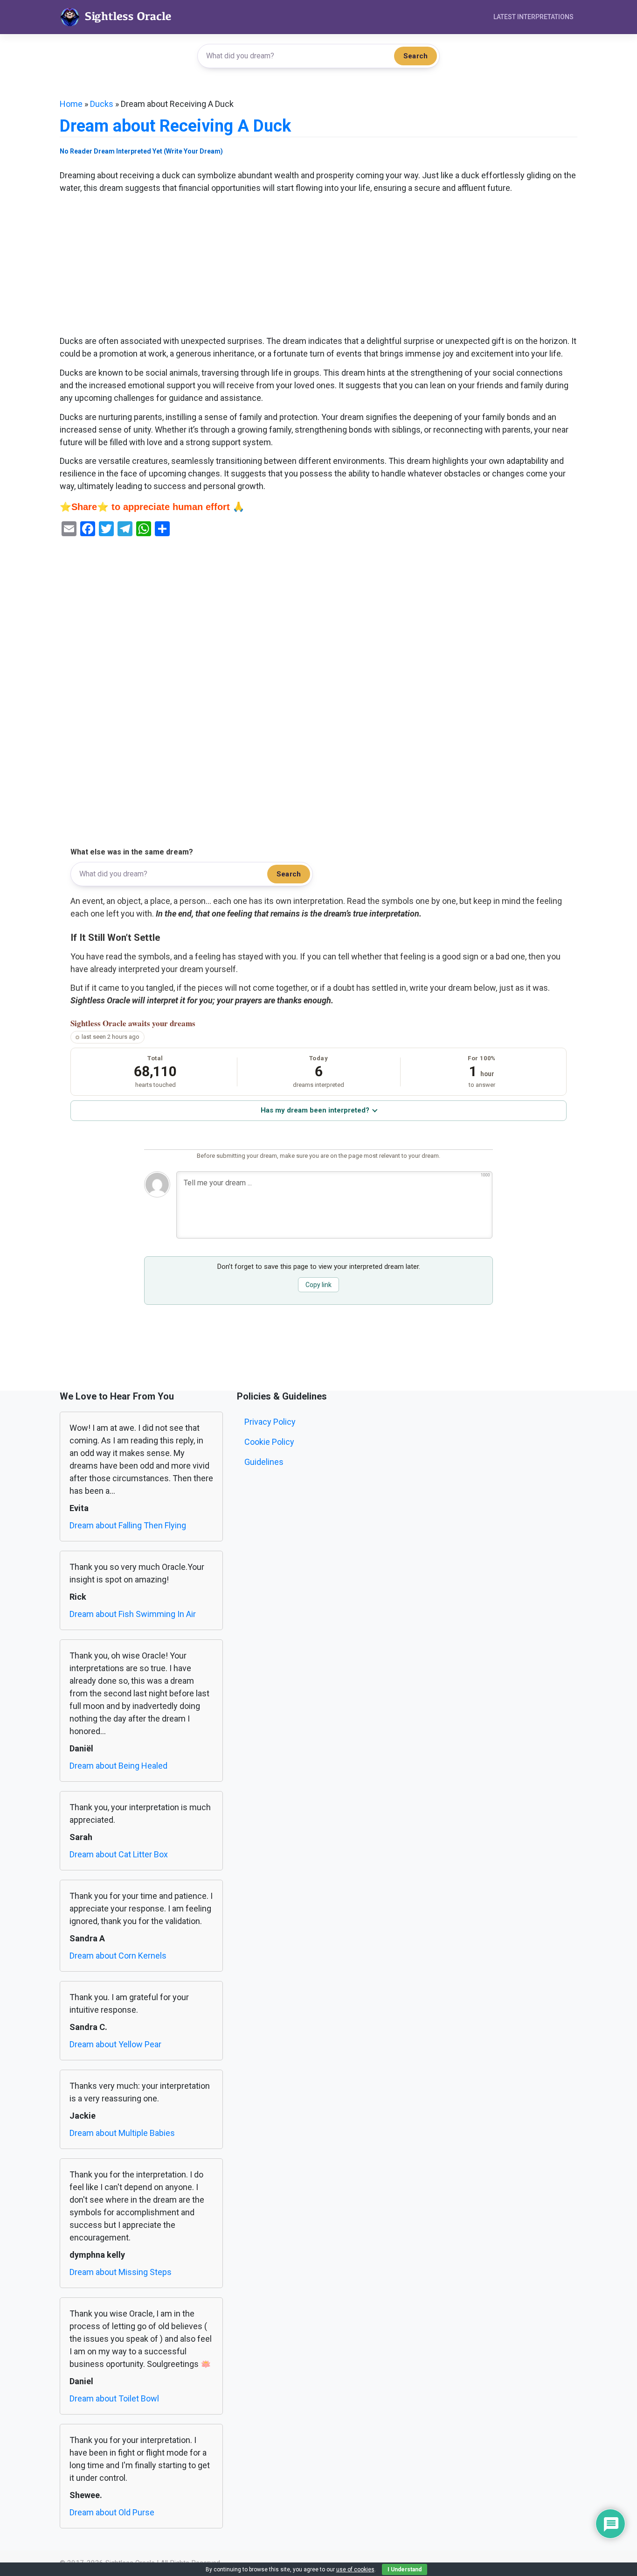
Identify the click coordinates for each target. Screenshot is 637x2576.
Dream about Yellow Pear (115, 2044)
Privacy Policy (270, 1422)
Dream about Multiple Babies (122, 2133)
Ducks (102, 104)
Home (71, 104)
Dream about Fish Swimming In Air (133, 1614)
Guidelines (264, 1462)
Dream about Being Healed (118, 1766)
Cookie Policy (269, 1442)
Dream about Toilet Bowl (114, 2398)
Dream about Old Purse (112, 2512)
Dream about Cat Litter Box (119, 1854)
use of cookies (355, 2569)
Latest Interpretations (533, 17)
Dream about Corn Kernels (118, 1956)
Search (415, 56)
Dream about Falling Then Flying (128, 1525)
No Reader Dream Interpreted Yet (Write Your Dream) (141, 151)
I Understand (405, 2569)
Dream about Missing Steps (121, 2272)
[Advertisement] (318, 266)
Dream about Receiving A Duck (175, 126)
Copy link (318, 1285)
